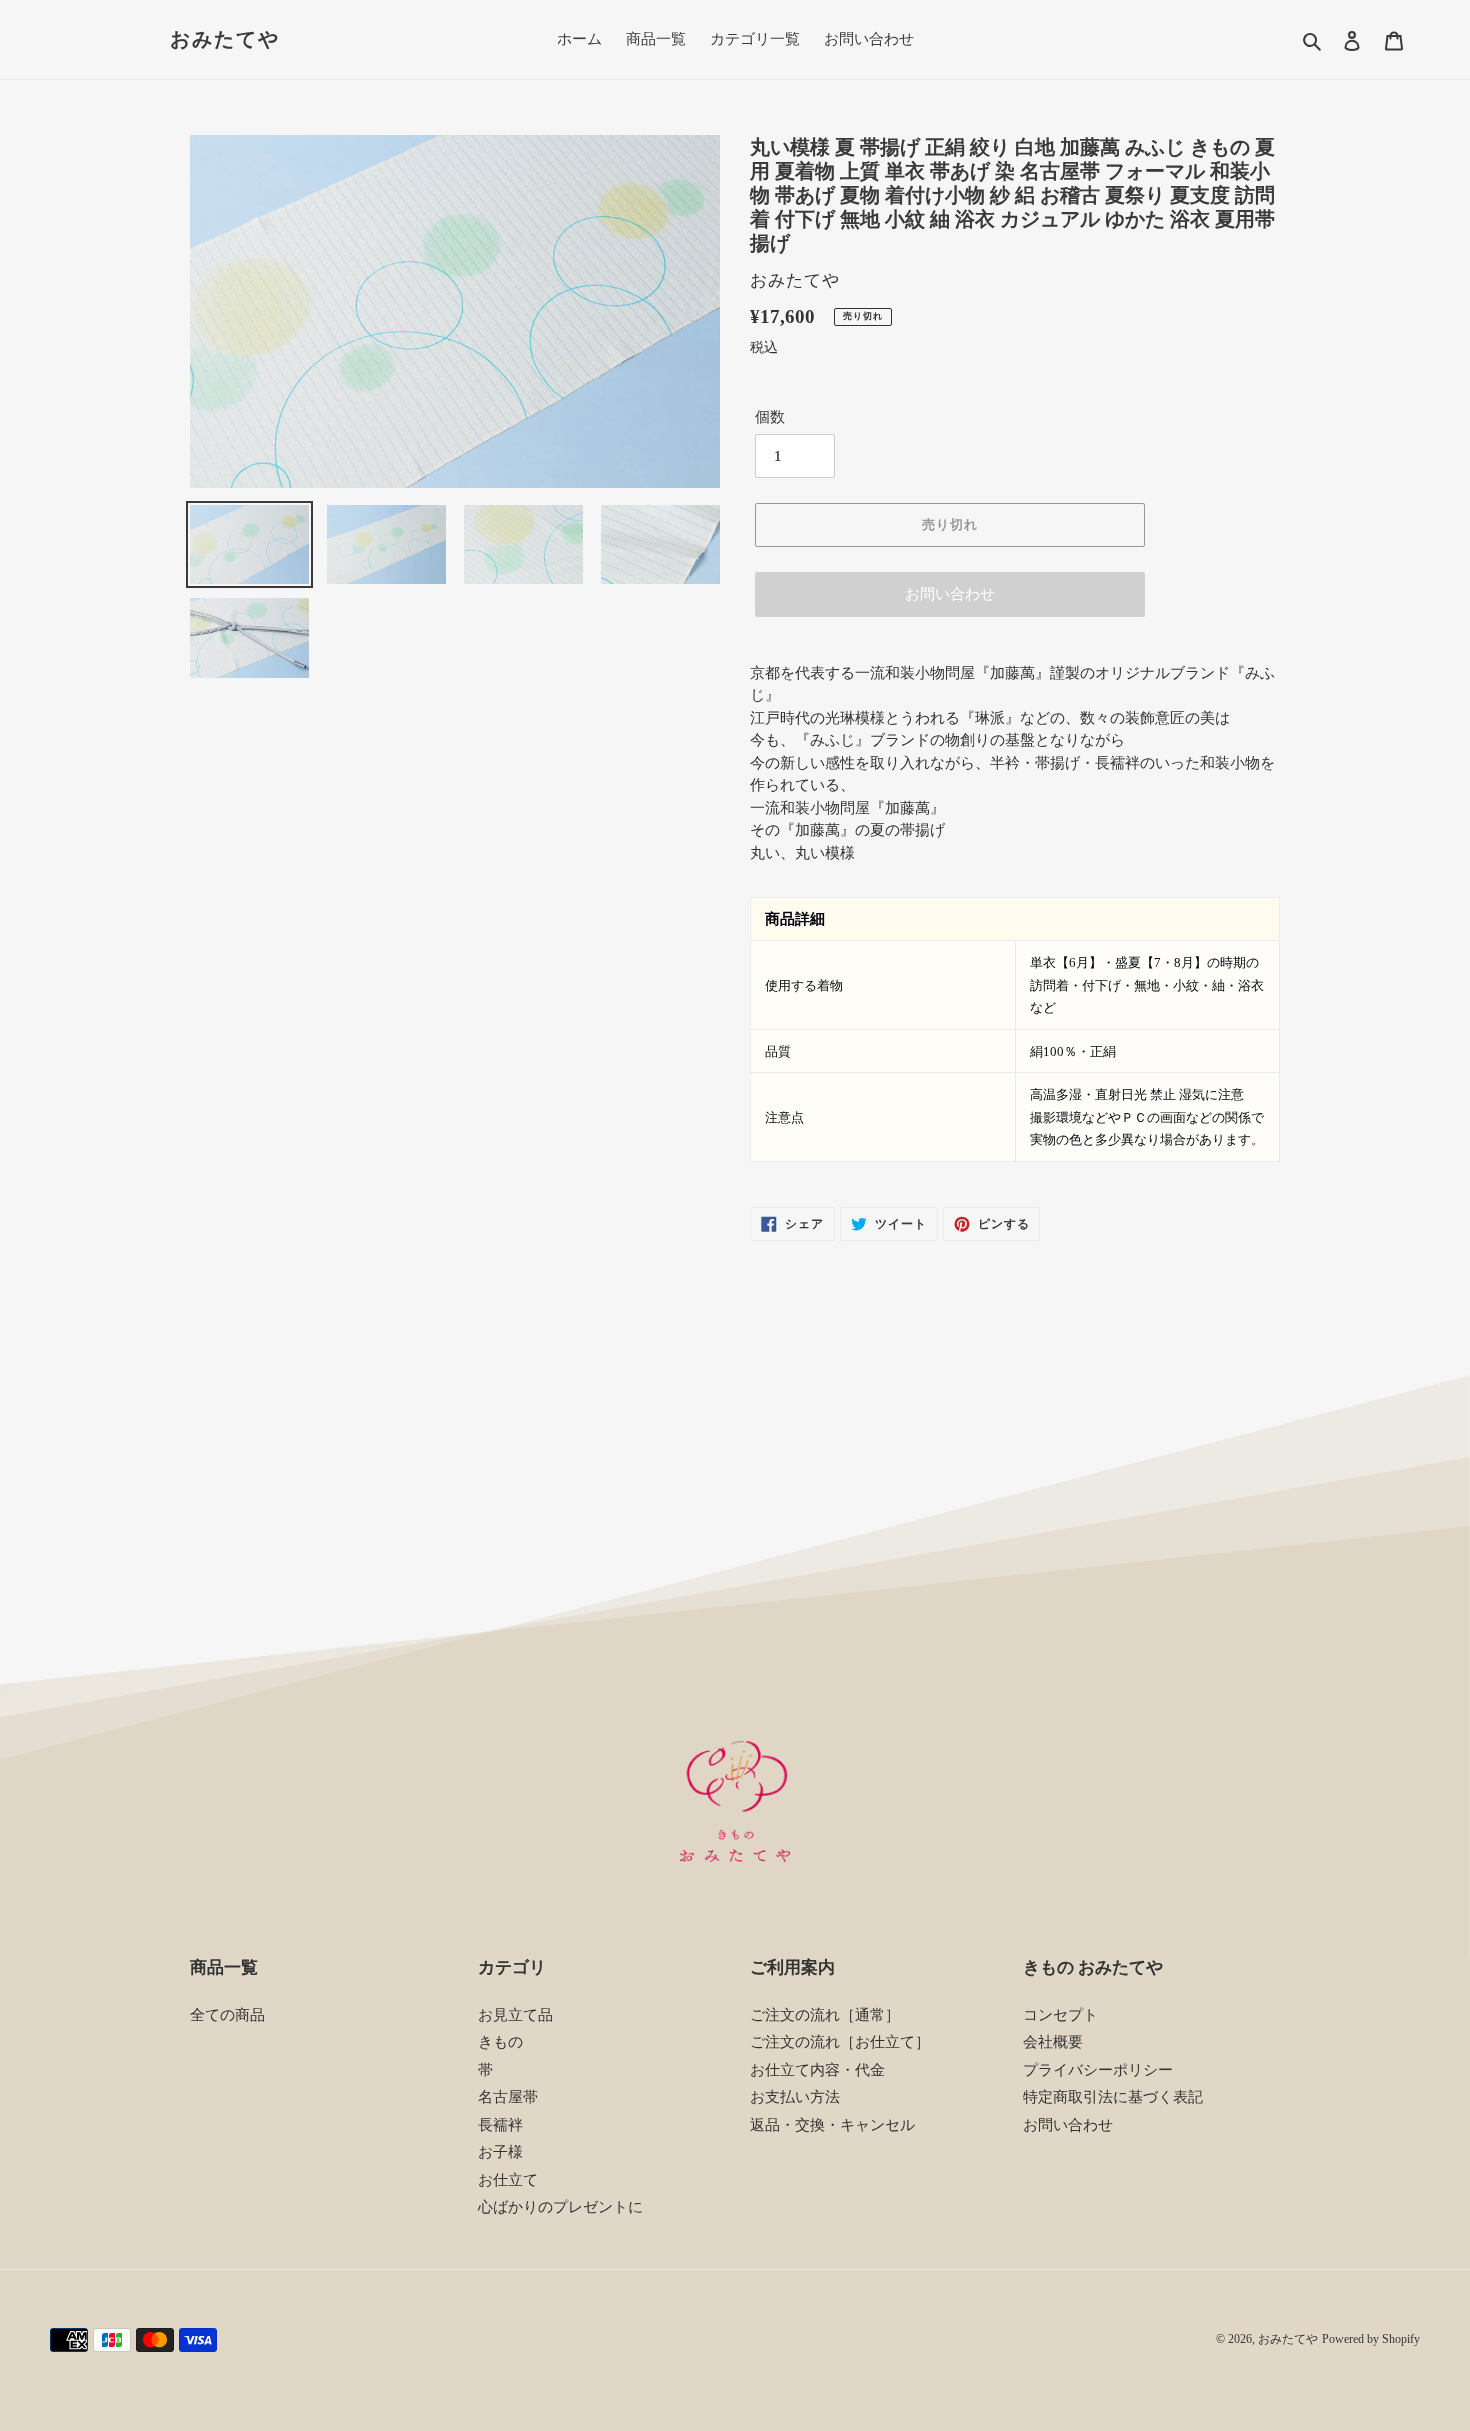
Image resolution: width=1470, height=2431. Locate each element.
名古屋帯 (508, 2097)
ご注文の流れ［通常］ (825, 2015)
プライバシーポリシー (1098, 2070)
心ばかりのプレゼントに (560, 2207)
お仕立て (508, 2180)
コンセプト (1060, 2015)
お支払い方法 (795, 2097)
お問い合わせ (950, 594)
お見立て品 (515, 2015)
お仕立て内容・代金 (817, 2070)
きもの (500, 2042)
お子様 (500, 2152)
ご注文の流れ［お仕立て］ (840, 2042)
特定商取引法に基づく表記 (1113, 2097)
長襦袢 (500, 2125)
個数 (770, 417)
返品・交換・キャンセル (832, 2125)
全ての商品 (227, 2015)
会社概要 (1053, 2042)
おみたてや (225, 39)
